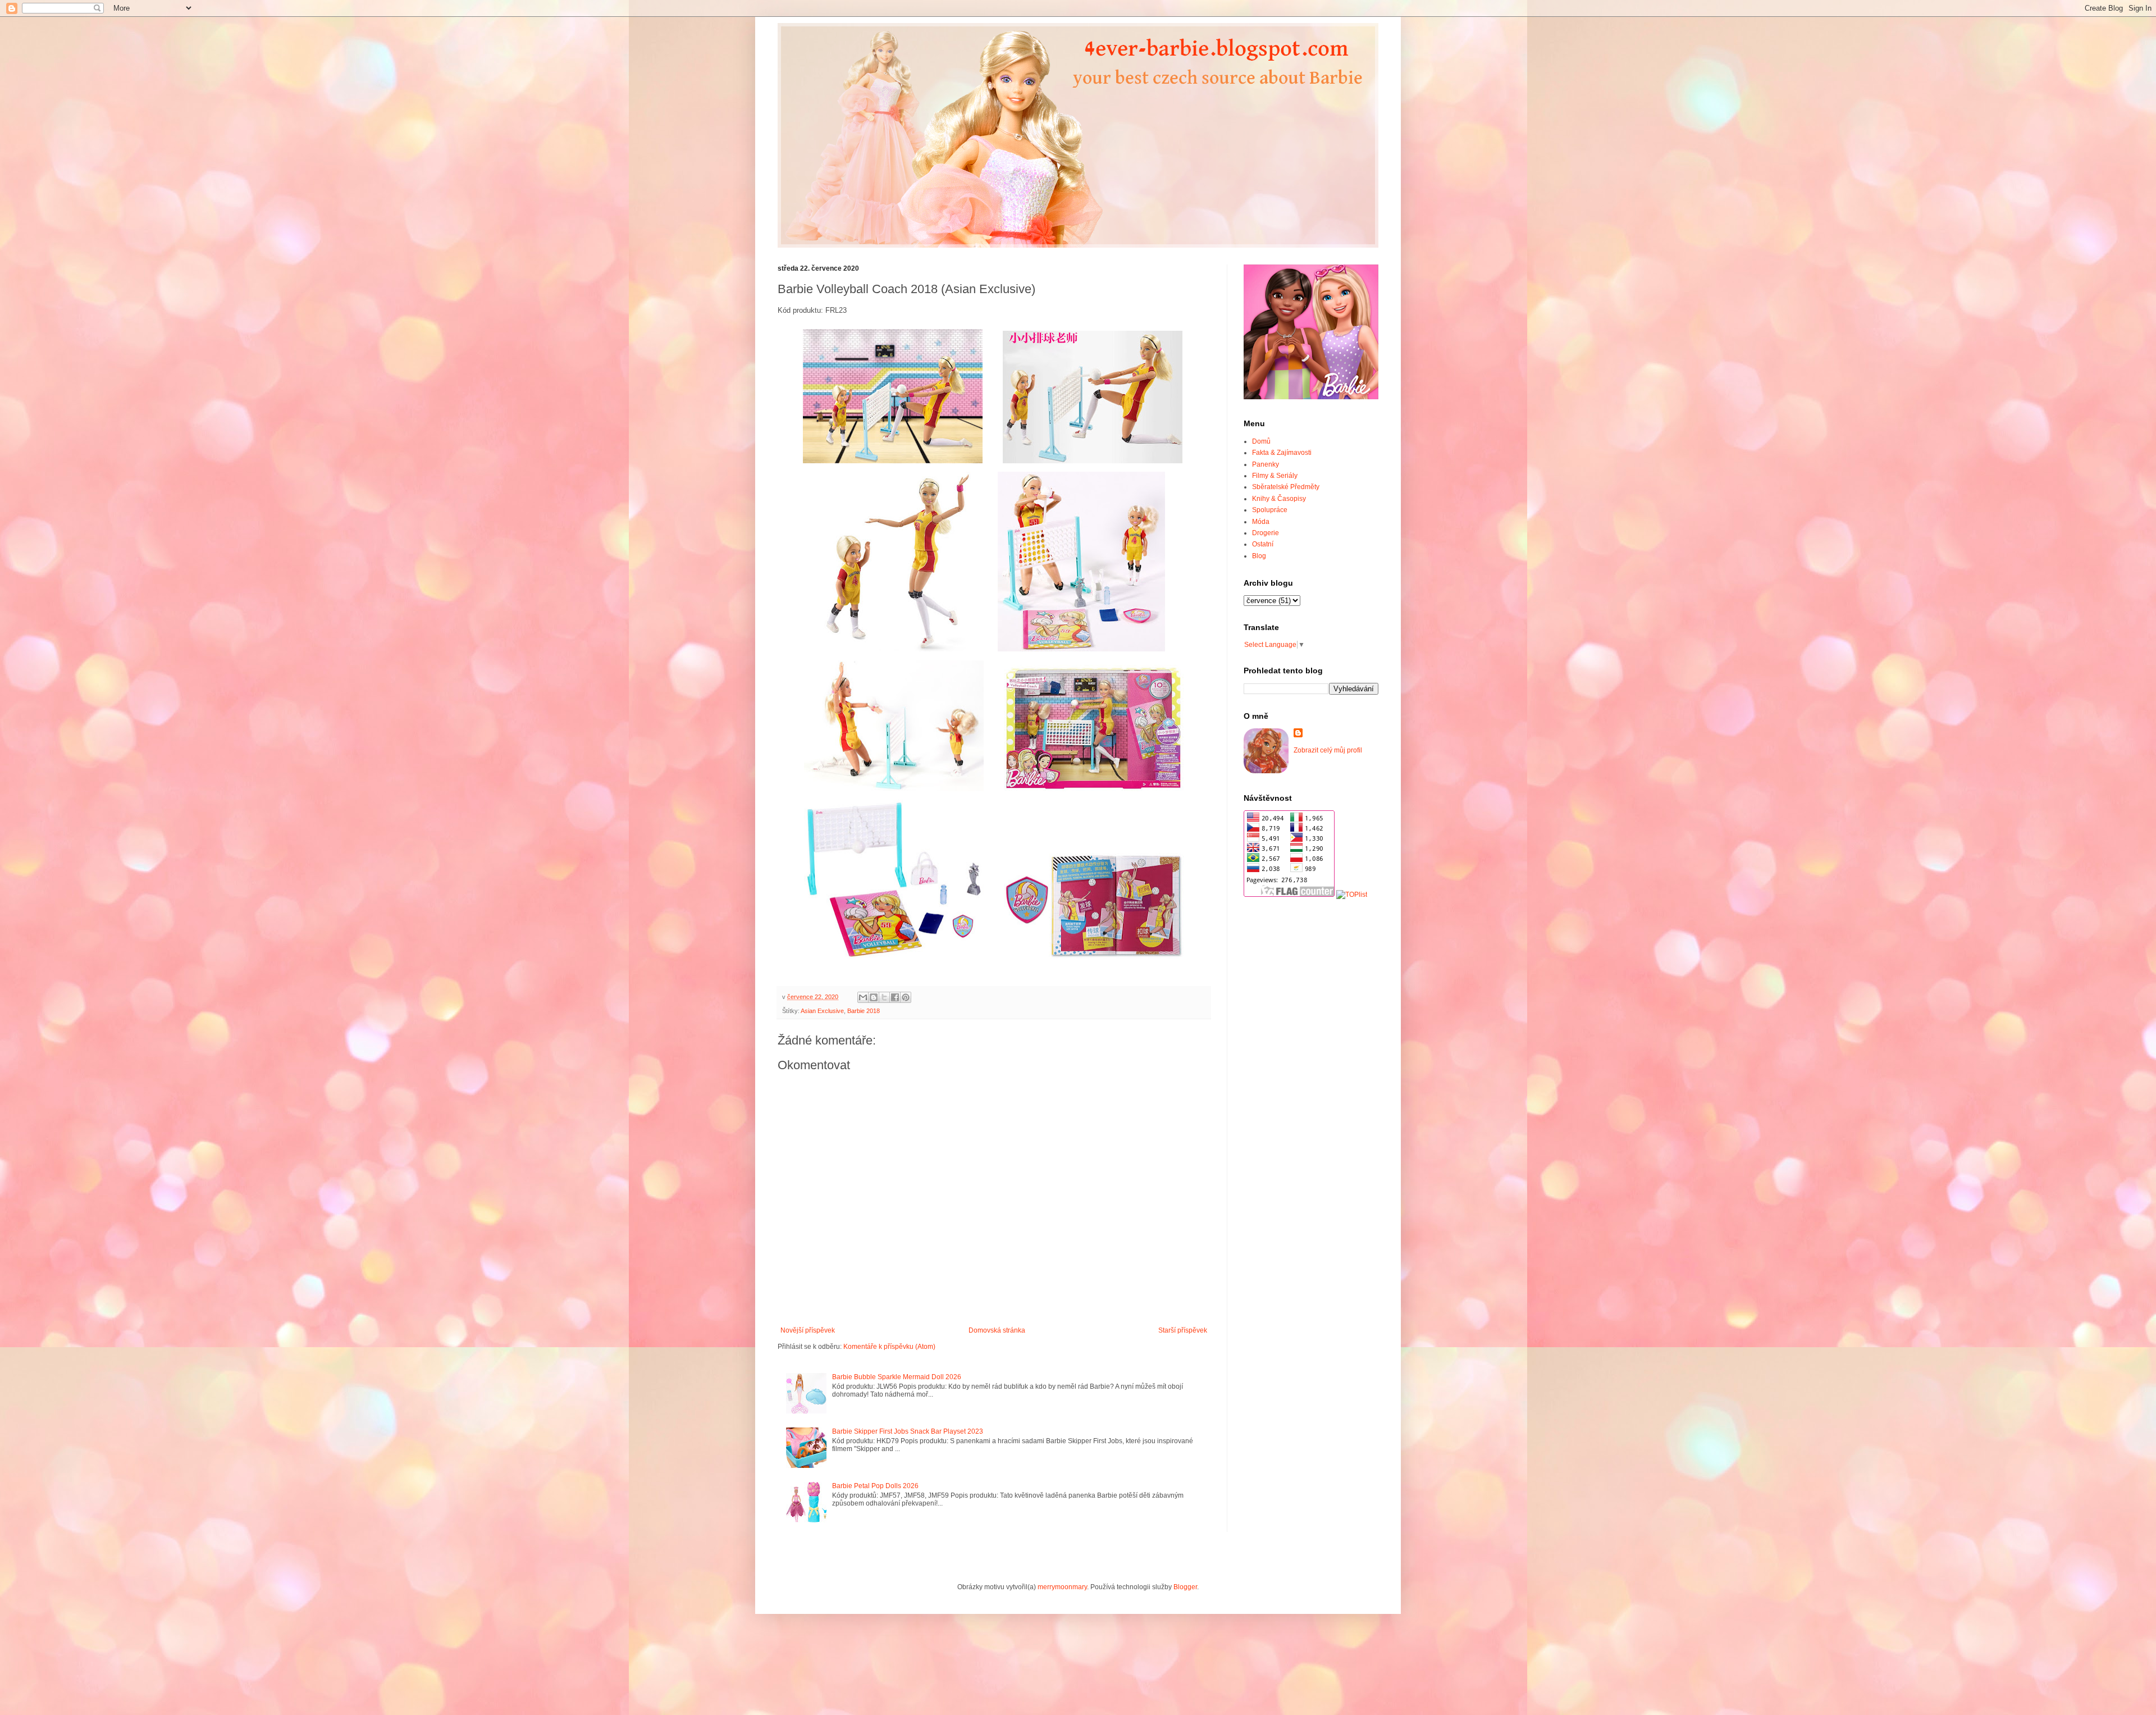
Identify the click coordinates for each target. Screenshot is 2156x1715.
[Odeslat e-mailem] (863, 997)
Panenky (1266, 464)
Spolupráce (1270, 510)
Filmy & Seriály (1275, 476)
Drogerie (1266, 533)
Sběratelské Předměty (1286, 487)
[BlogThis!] (874, 997)
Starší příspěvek (1183, 1330)
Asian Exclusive (822, 1011)
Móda (1261, 522)
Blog (1259, 556)
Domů (1261, 441)
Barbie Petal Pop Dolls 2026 (875, 1486)
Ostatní (1263, 544)
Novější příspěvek (808, 1330)
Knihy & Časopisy (1279, 499)
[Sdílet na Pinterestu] (906, 997)
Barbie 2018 (864, 1011)
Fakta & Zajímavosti (1282, 453)
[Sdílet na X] (884, 997)
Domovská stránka (997, 1330)
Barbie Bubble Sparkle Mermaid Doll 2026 (897, 1377)
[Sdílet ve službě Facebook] (895, 997)
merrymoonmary (1062, 1587)
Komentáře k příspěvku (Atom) (889, 1347)
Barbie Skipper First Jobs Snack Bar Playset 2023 (908, 1431)
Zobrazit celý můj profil (1328, 750)
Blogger (1185, 1587)
